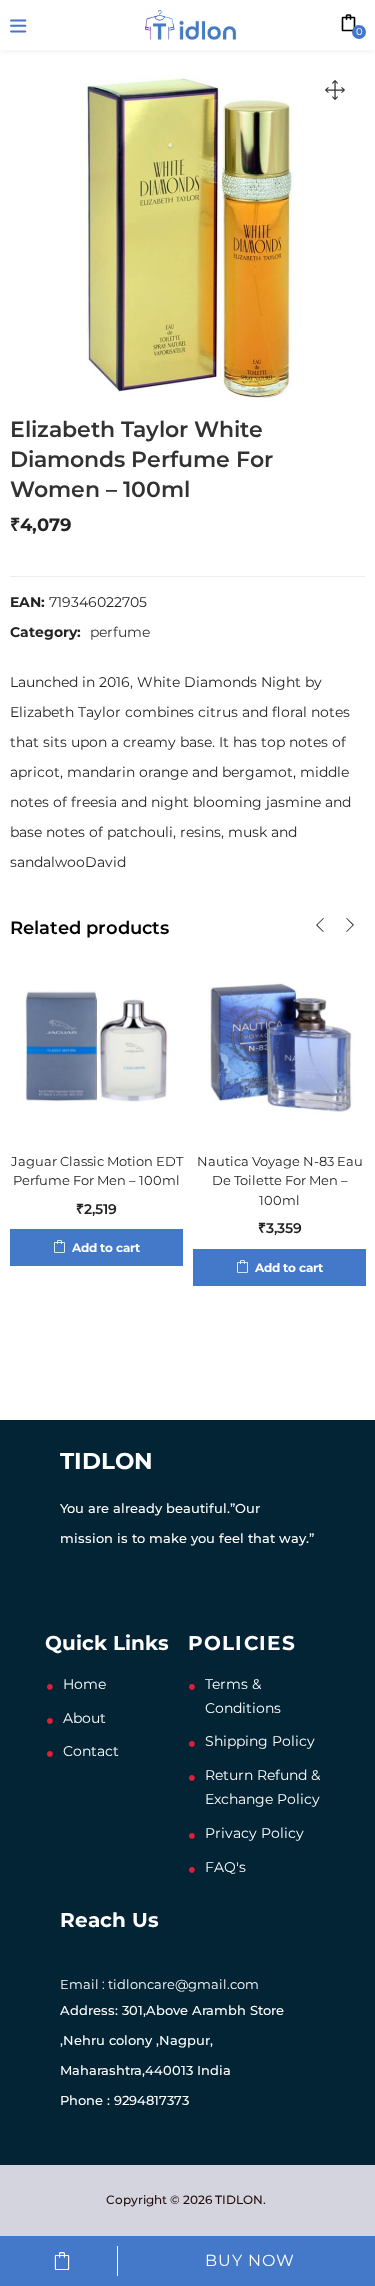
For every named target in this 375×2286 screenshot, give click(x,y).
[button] (335, 90)
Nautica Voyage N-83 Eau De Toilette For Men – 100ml (280, 1180)
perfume (120, 632)
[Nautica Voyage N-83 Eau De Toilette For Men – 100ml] (279, 1044)
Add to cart (62, 2261)
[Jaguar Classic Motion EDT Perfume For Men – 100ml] (96, 1044)
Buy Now (250, 2260)
